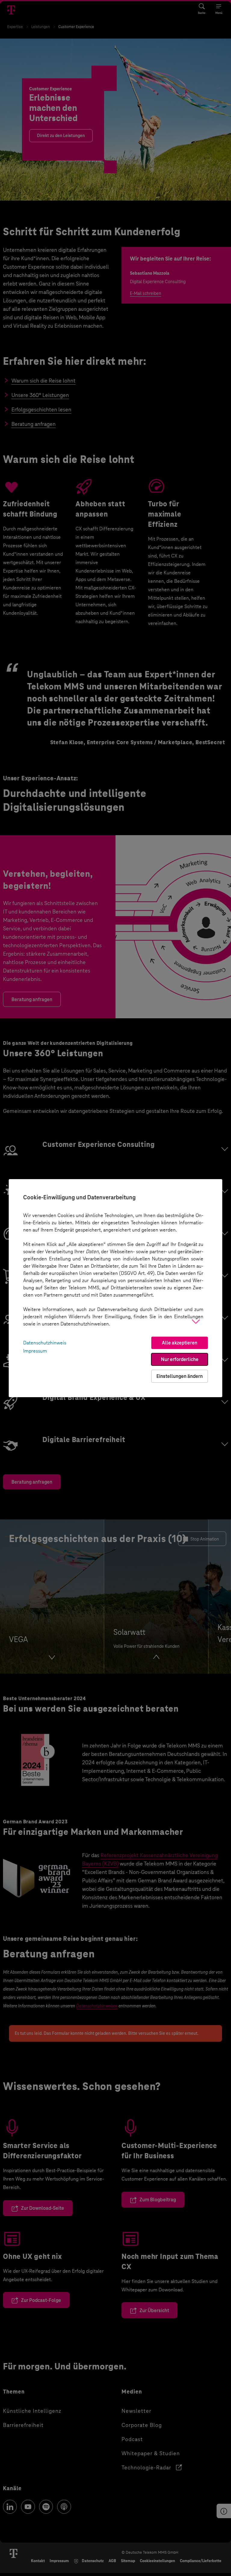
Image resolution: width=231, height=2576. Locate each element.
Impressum (35, 1351)
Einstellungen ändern (180, 1376)
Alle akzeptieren (180, 1343)
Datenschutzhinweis (45, 1343)
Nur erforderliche (180, 1359)
